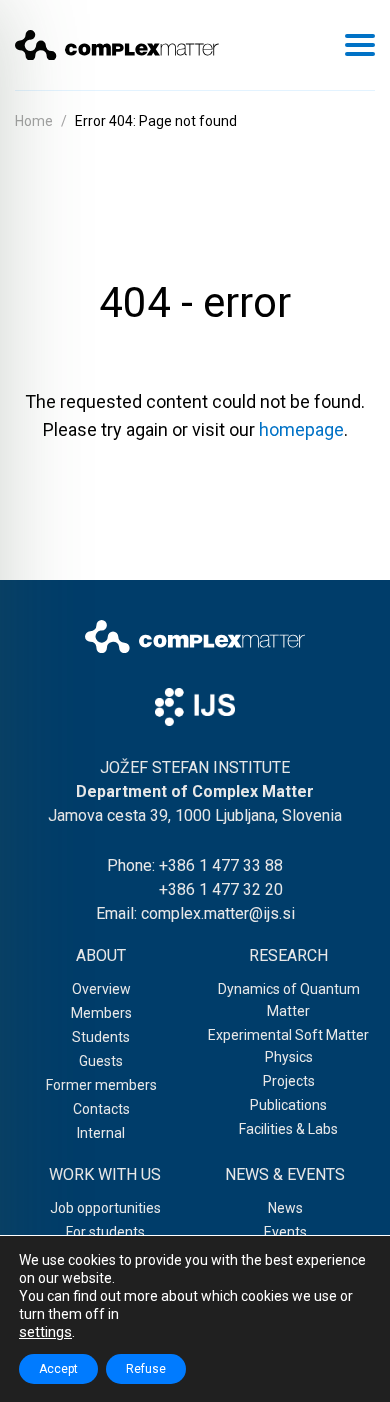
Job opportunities (105, 1208)
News (285, 1208)
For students (105, 1232)
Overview (101, 989)
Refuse (146, 1369)
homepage (301, 429)
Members (101, 1013)
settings (45, 1332)
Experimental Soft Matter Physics (288, 1046)
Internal (101, 1133)
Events (285, 1232)
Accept (58, 1369)
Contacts (101, 1109)
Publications (288, 1105)
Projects (289, 1081)
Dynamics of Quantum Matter (289, 1000)
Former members (101, 1085)
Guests (101, 1061)
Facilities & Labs (288, 1129)
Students (101, 1037)
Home (34, 121)
